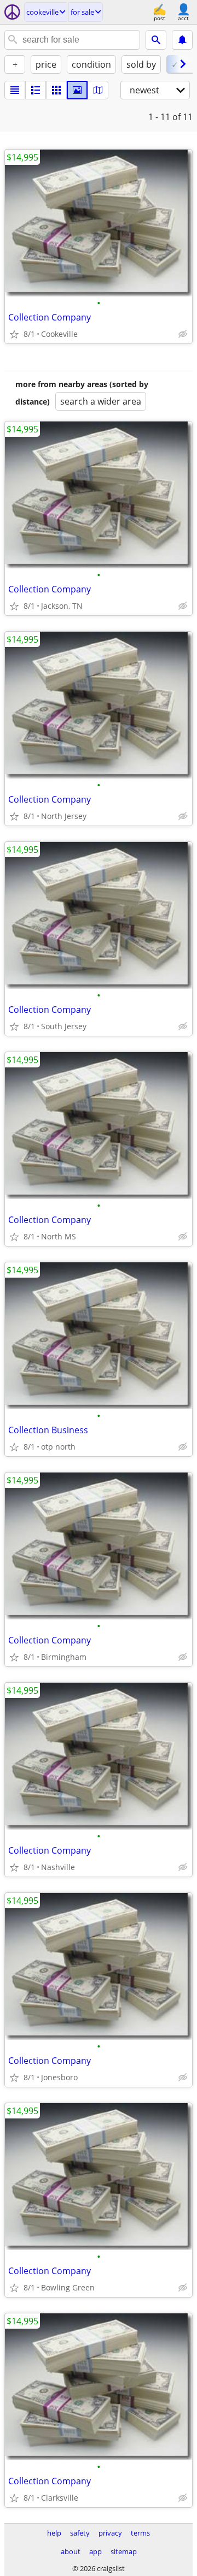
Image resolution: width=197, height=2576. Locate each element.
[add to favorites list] (14, 334)
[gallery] (77, 90)
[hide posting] (183, 334)
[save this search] (182, 40)
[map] (98, 90)
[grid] (56, 90)
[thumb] (36, 90)
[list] (15, 90)
